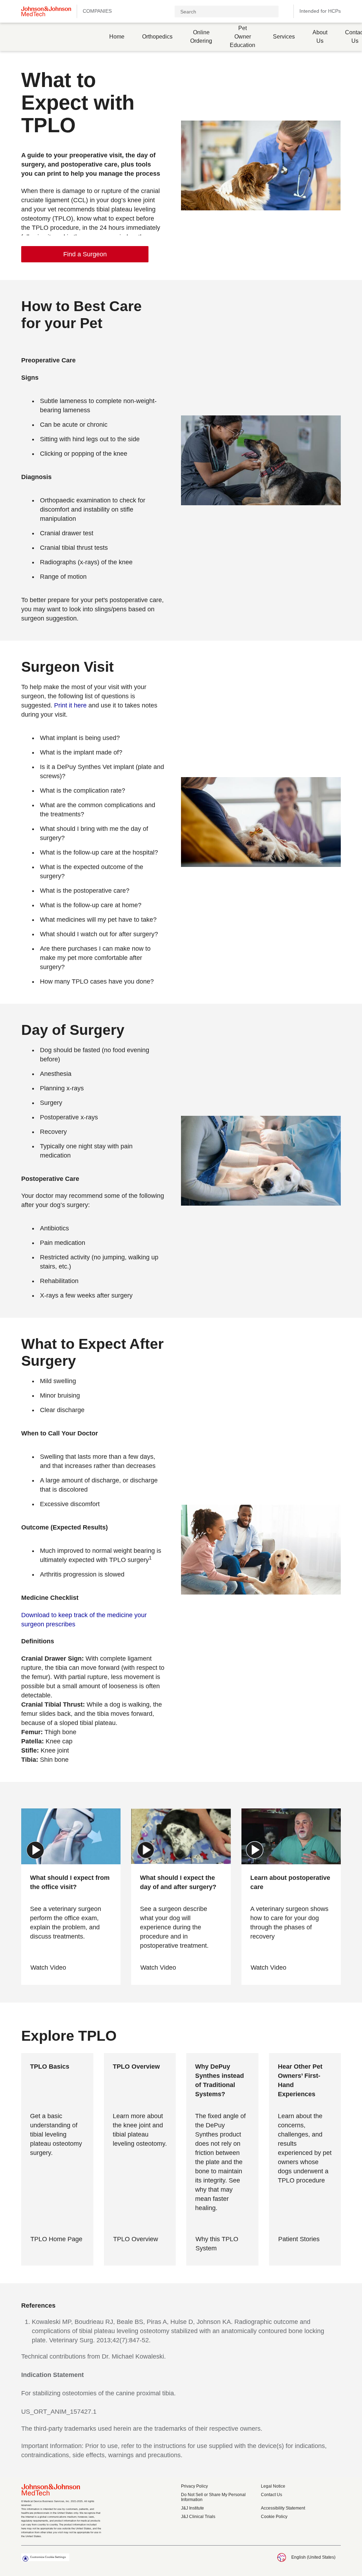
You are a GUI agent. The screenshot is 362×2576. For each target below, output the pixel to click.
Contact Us (271, 2495)
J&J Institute (192, 2508)
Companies (97, 11)
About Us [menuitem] (320, 37)
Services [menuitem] (284, 37)
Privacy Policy (194, 2486)
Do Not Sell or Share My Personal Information (213, 2497)
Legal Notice (273, 2486)
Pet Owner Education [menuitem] (243, 37)
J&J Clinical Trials (198, 2517)
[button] (285, 11)
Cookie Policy (274, 2517)
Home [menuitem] (117, 37)
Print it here (70, 705)
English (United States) (313, 2557)
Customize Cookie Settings (48, 2557)
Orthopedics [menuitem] (157, 37)
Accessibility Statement (283, 2508)
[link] (85, 254)
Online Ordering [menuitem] (201, 37)
